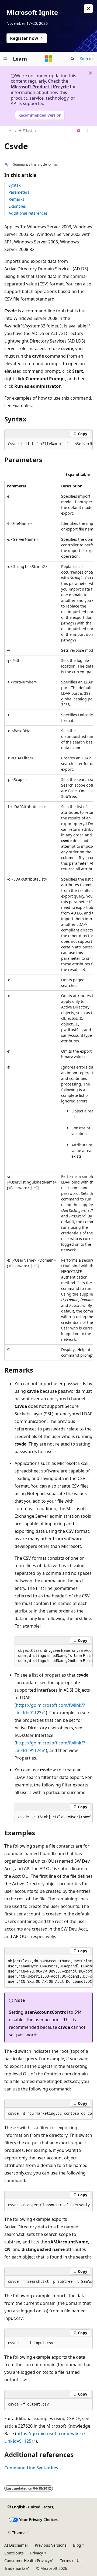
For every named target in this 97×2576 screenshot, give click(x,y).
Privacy (37, 2553)
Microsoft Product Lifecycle (40, 87)
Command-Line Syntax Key (31, 2468)
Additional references (28, 213)
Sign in (86, 59)
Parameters (19, 192)
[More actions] (88, 131)
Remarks (16, 199)
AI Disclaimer (16, 2545)
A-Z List (25, 130)
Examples (17, 206)
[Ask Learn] (79, 131)
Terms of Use (72, 2561)
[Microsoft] (48, 59)
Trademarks (15, 2568)
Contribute (14, 2553)
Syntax (15, 185)
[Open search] (72, 59)
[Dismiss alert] (88, 9)
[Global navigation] (5, 59)
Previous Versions (51, 2545)
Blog (77, 2545)
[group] (48, 444)
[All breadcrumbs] (9, 131)
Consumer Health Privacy (27, 2561)
